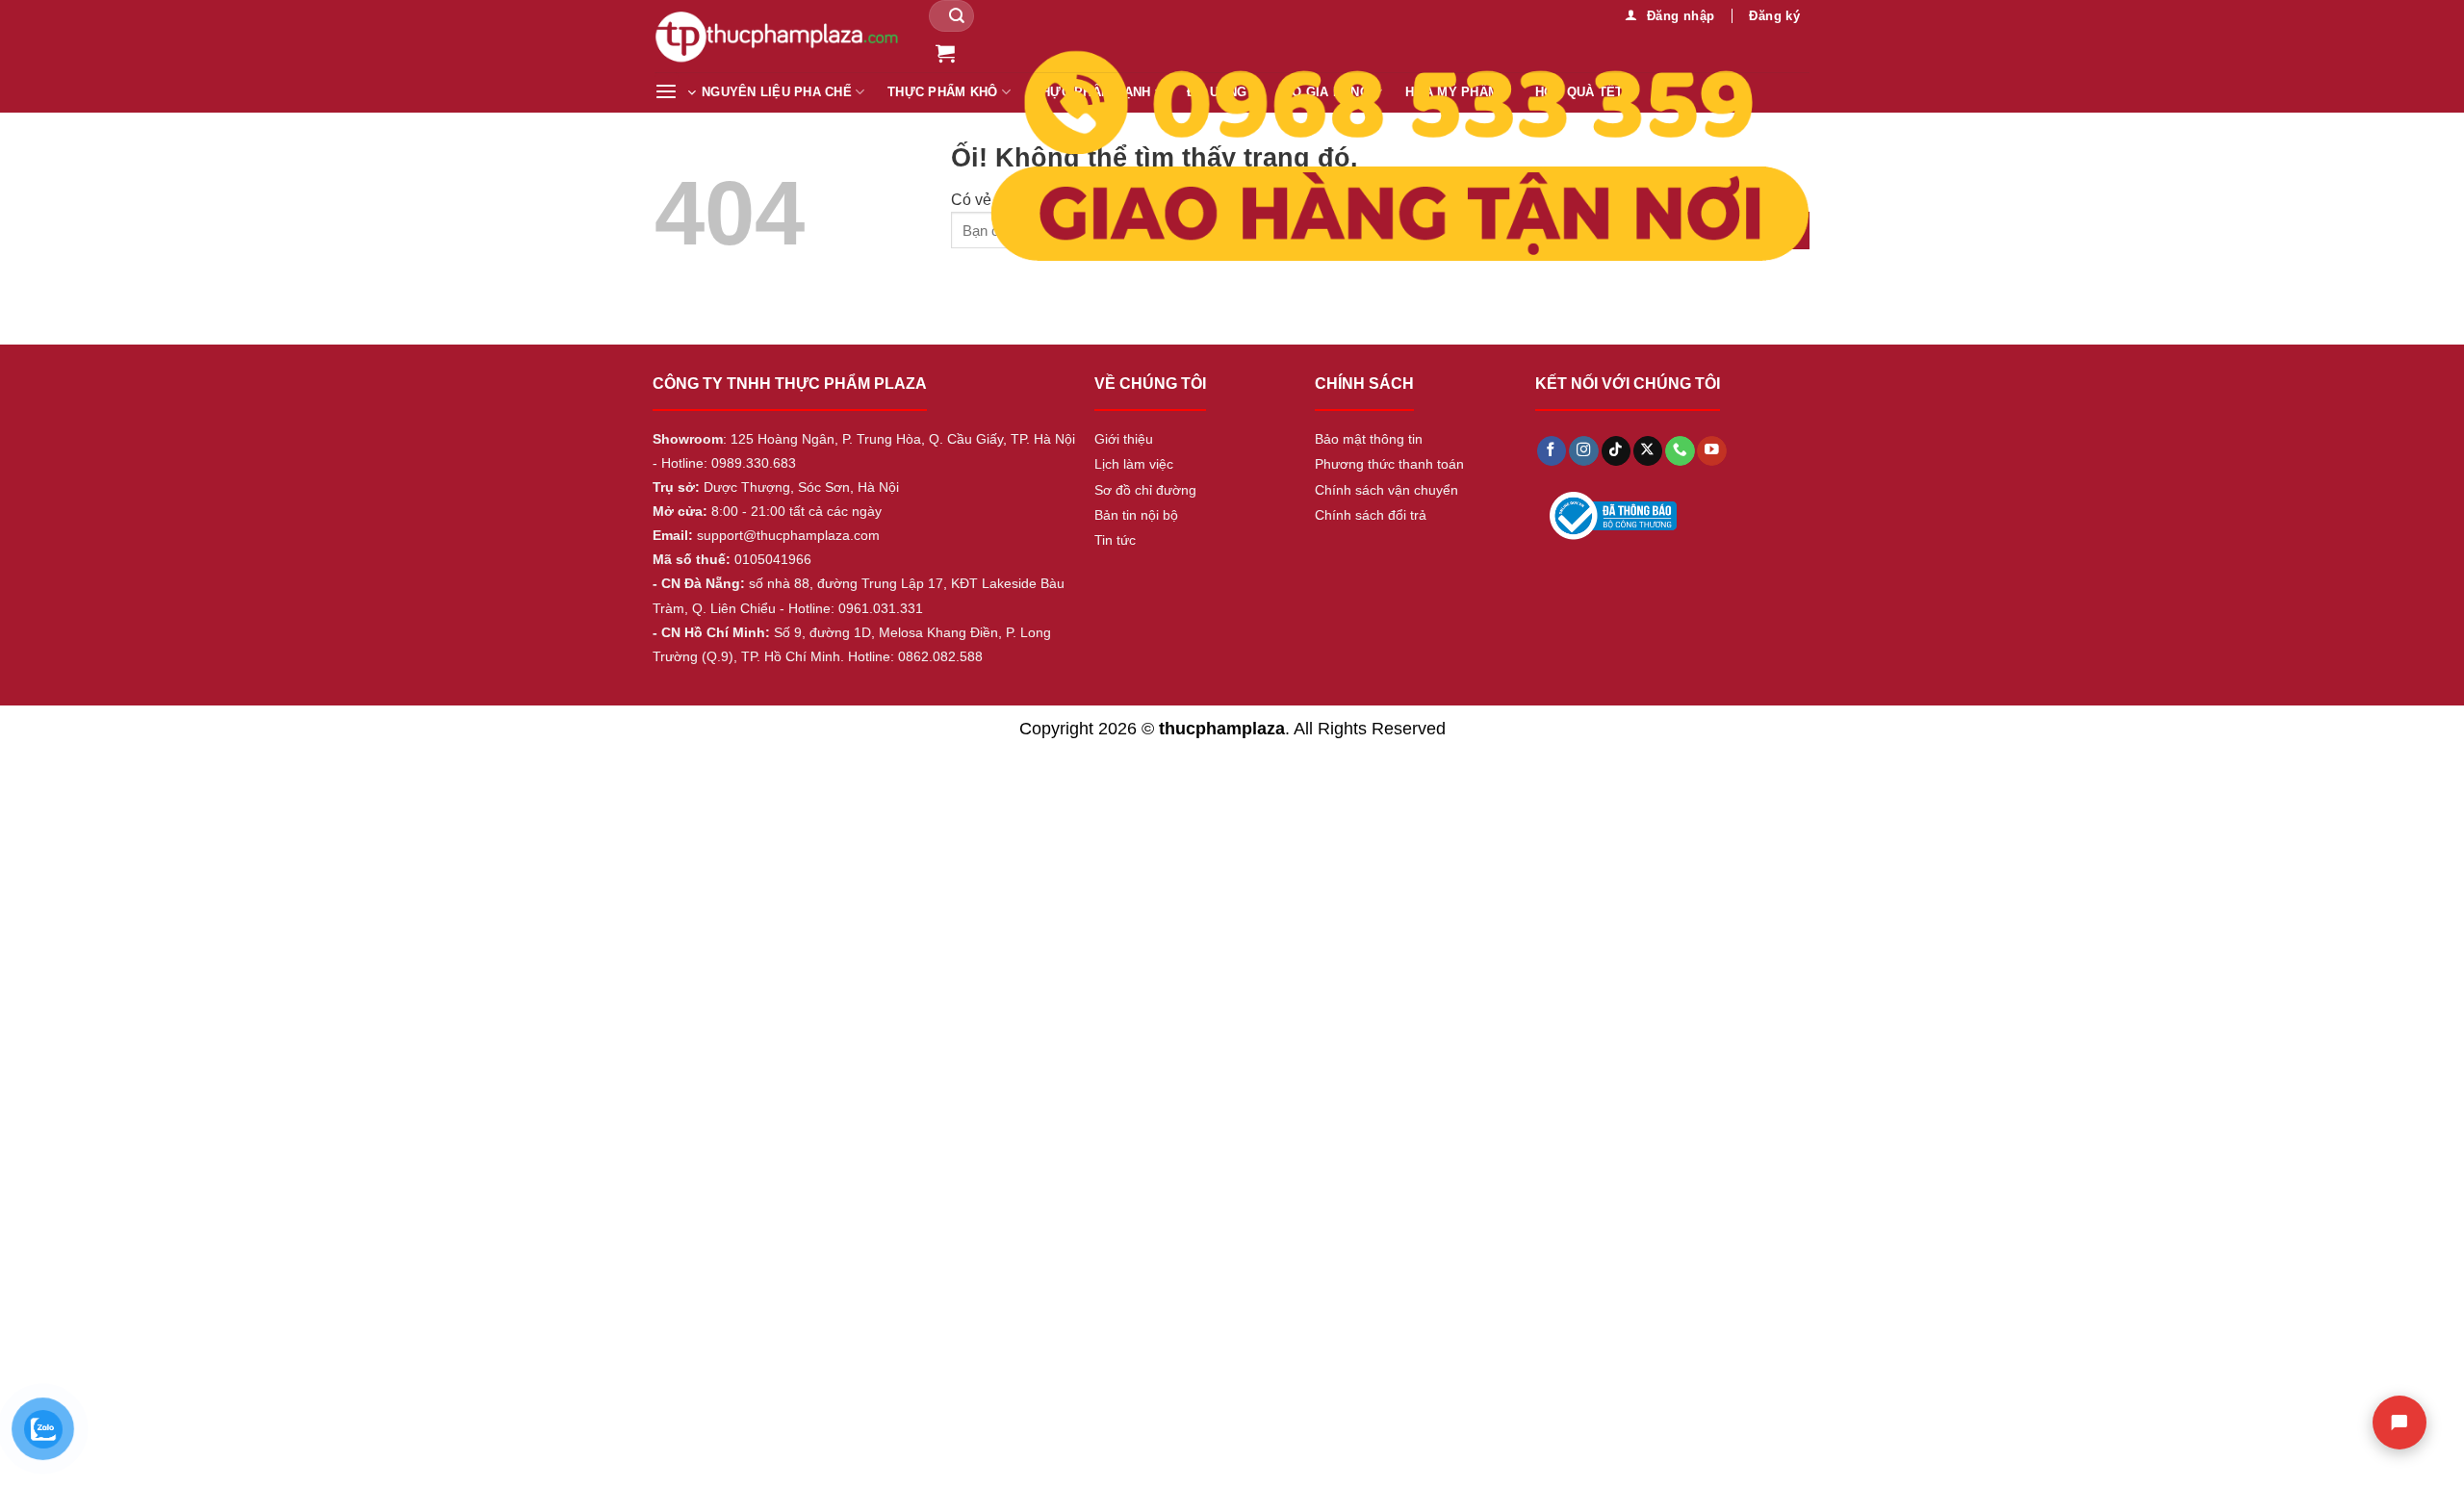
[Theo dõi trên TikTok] (1616, 451)
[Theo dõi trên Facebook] (1552, 451)
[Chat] (2400, 1423)
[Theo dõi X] (1648, 451)
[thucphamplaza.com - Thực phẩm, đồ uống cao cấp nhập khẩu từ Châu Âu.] (777, 36)
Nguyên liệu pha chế (777, 92)
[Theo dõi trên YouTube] (1711, 451)
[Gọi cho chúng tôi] (1680, 451)
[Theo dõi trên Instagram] (1583, 451)
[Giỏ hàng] (945, 53)
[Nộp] (957, 16)
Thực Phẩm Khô (942, 92)
